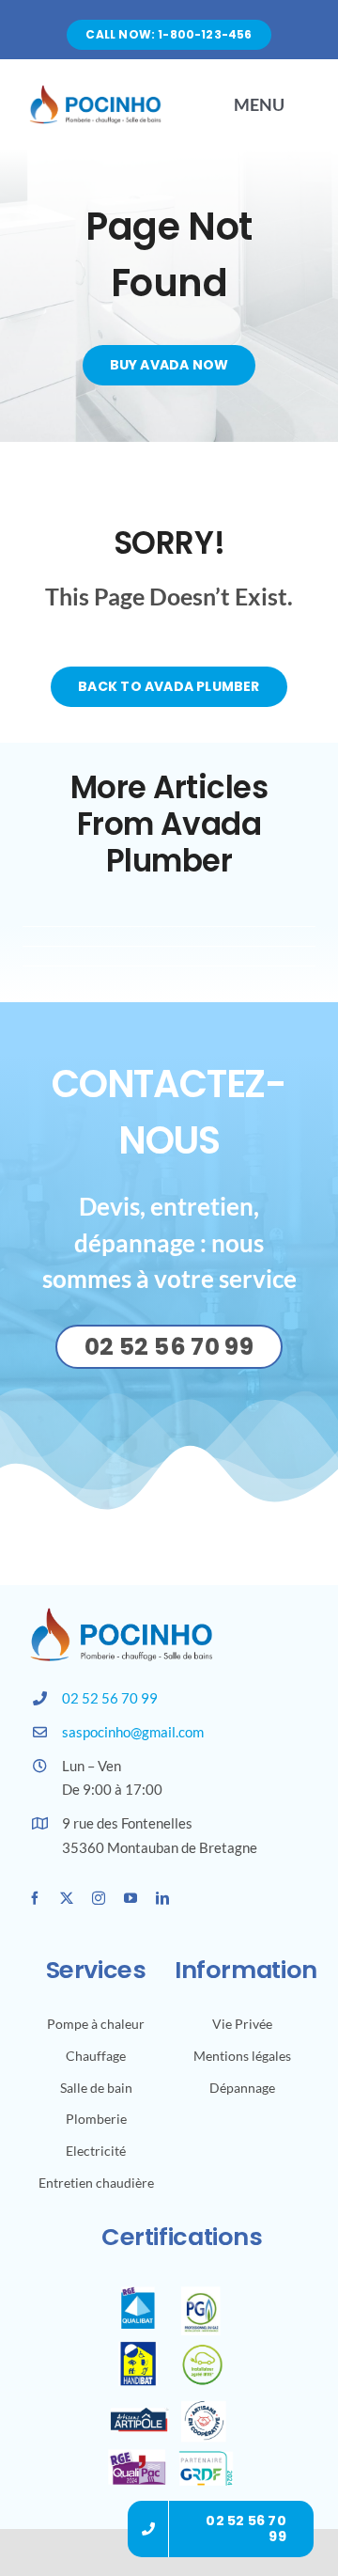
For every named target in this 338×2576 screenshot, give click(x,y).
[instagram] (99, 1898)
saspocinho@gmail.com (133, 1732)
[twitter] (67, 1898)
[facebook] (35, 1898)
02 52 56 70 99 (110, 1698)
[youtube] (131, 1898)
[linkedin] (162, 1898)
